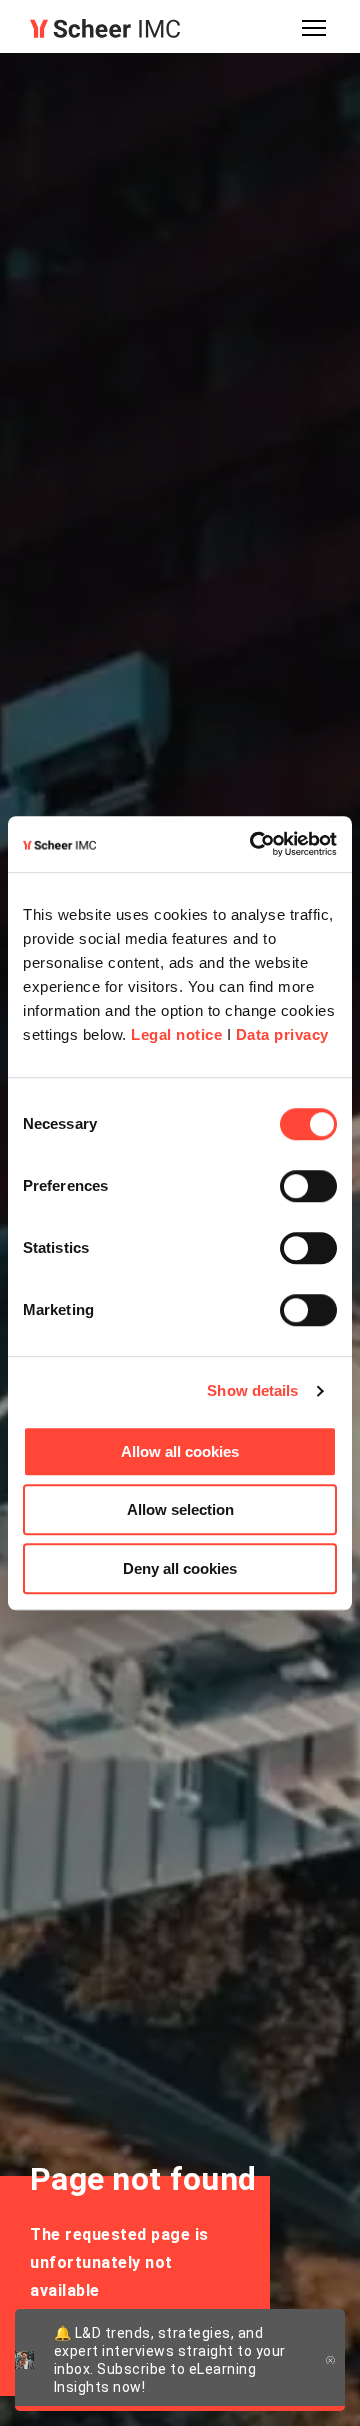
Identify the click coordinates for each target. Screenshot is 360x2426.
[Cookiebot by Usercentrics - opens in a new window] (254, 844)
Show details (252, 1390)
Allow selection (180, 1509)
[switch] (308, 1186)
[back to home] (105, 28)
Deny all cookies (180, 1568)
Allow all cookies (180, 1451)
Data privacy (282, 1034)
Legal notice (176, 1034)
